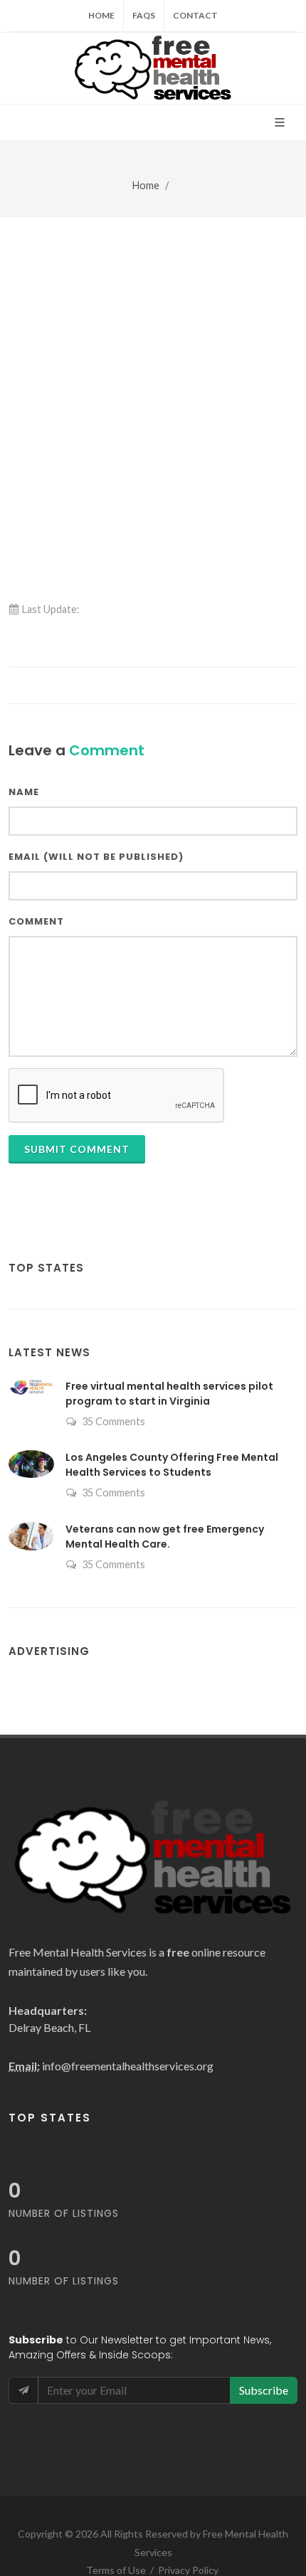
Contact (195, 15)
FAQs (144, 15)
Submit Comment (77, 1149)
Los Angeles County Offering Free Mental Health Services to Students (172, 1465)
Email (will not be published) (96, 857)
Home (101, 15)
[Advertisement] (153, 377)
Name (24, 792)
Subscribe (264, 2390)
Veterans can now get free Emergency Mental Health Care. (165, 1537)
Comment (36, 921)
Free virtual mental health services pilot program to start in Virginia (169, 1394)
